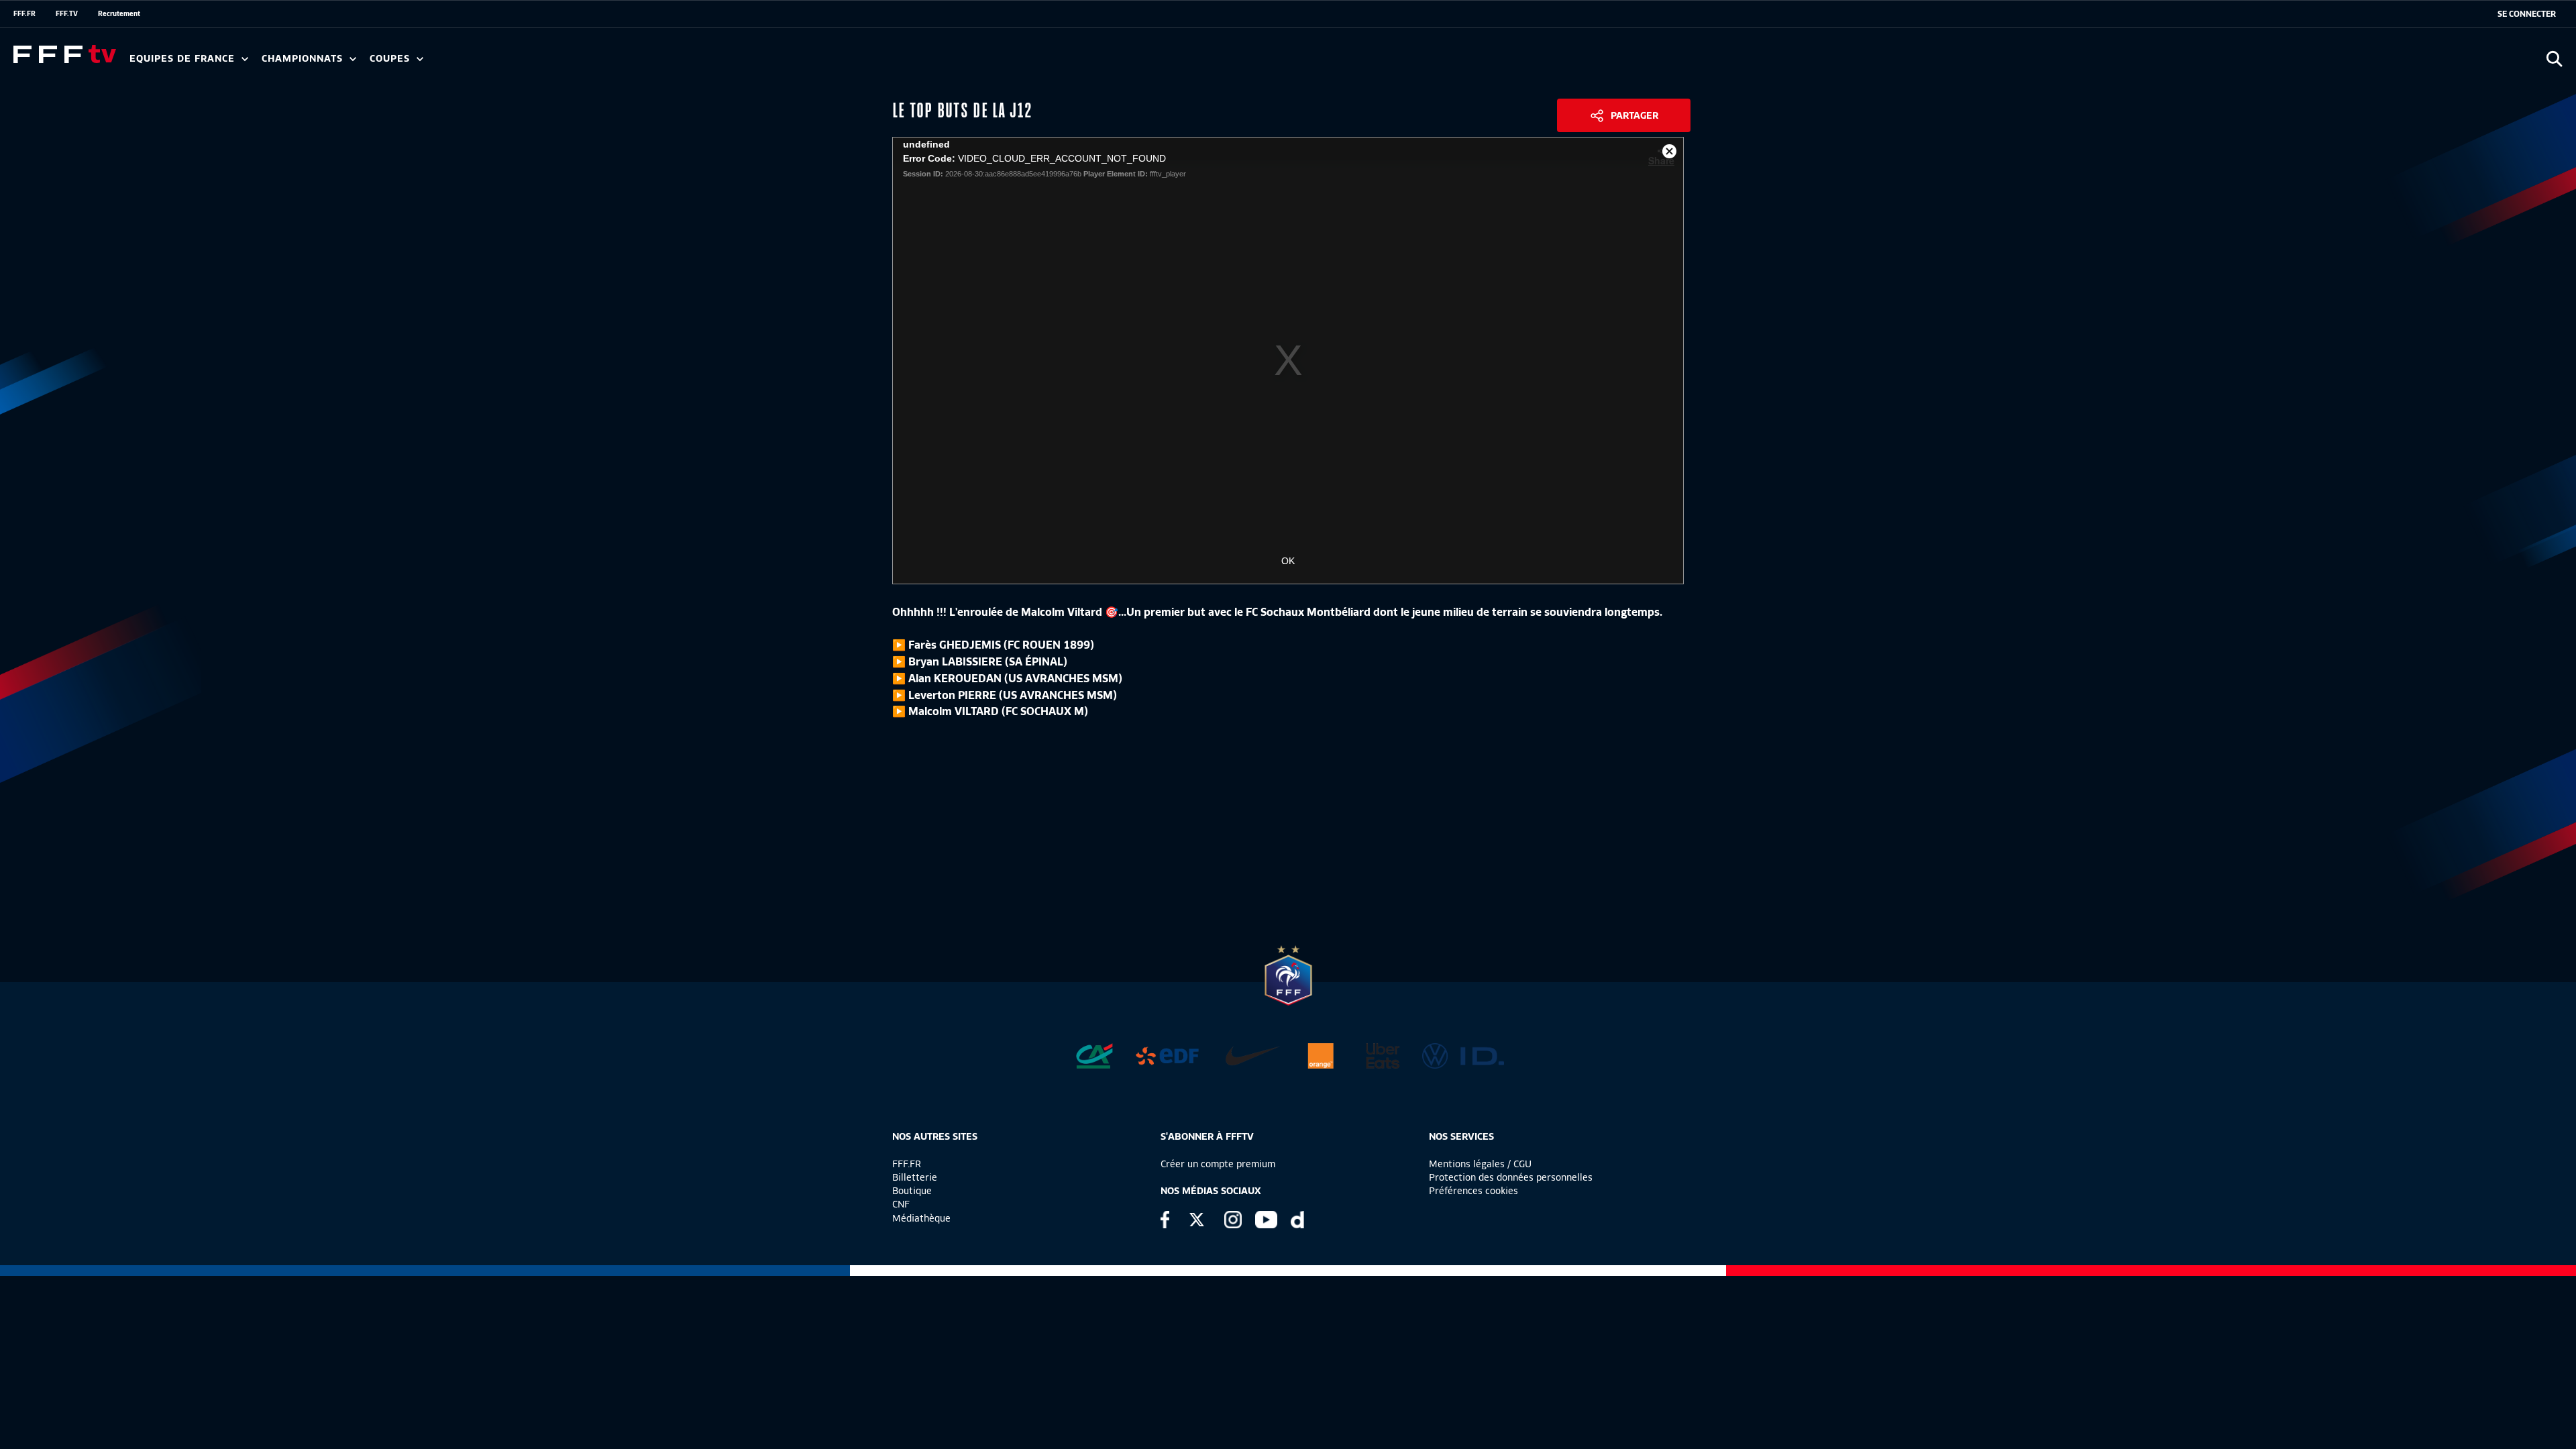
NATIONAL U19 (475, 63)
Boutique (912, 1191)
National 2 (645, 63)
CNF (901, 1204)
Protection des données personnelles (1511, 1177)
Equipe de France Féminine (259, 63)
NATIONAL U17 (563, 63)
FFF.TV (67, 13)
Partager (1634, 115)
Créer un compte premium (1218, 1164)
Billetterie (915, 1177)
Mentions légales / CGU (1480, 1164)
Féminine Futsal (504, 63)
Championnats (304, 59)
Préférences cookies (1473, 1191)
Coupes (391, 59)
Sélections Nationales (628, 63)
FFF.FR (24, 13)
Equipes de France (184, 59)
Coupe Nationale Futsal (586, 63)
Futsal (425, 63)
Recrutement (119, 13)
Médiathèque (921, 1218)
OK (1288, 561)
